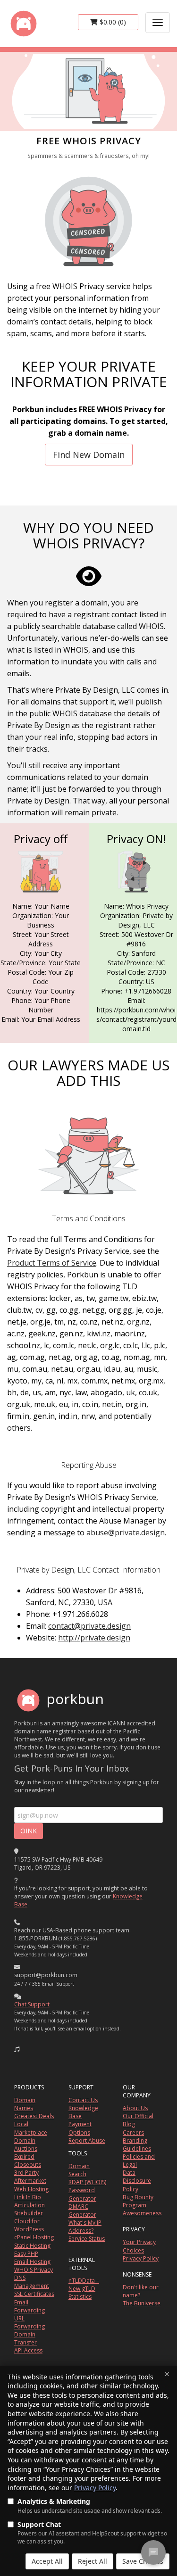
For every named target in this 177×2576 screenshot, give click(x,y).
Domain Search (79, 2170)
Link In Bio (28, 2197)
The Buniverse (142, 2303)
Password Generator (82, 2194)
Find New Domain (89, 455)
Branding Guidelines (137, 2145)
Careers (133, 2133)
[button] (17, 2049)
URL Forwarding (29, 2322)
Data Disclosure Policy (137, 2181)
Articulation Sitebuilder (29, 2209)
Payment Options (80, 2128)
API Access (28, 2350)
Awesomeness (142, 2213)
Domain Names (25, 2104)
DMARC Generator (82, 2211)
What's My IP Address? (85, 2227)
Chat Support (32, 2004)
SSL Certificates (34, 2294)
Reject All (93, 2561)
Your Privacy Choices (139, 2246)
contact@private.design (89, 1626)
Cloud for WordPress (29, 2225)
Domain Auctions (26, 2145)
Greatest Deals (34, 2116)
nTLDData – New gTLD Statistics (84, 2289)
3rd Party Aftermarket (30, 2177)
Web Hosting (31, 2189)
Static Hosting (32, 2246)
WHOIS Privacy (34, 2270)
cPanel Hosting (34, 2237)
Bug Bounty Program (138, 2201)
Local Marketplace (31, 2128)
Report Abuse (87, 2141)
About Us (135, 2108)
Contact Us (83, 2100)
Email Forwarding (29, 2306)
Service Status (87, 2239)
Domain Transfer (25, 2338)
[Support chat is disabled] (153, 2552)
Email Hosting (32, 2262)
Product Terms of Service (52, 1263)
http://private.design (94, 1638)
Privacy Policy (95, 2488)
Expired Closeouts (28, 2161)
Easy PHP (26, 2254)
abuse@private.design (126, 1532)
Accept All (47, 2561)
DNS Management (32, 2282)
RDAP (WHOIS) (87, 2182)
